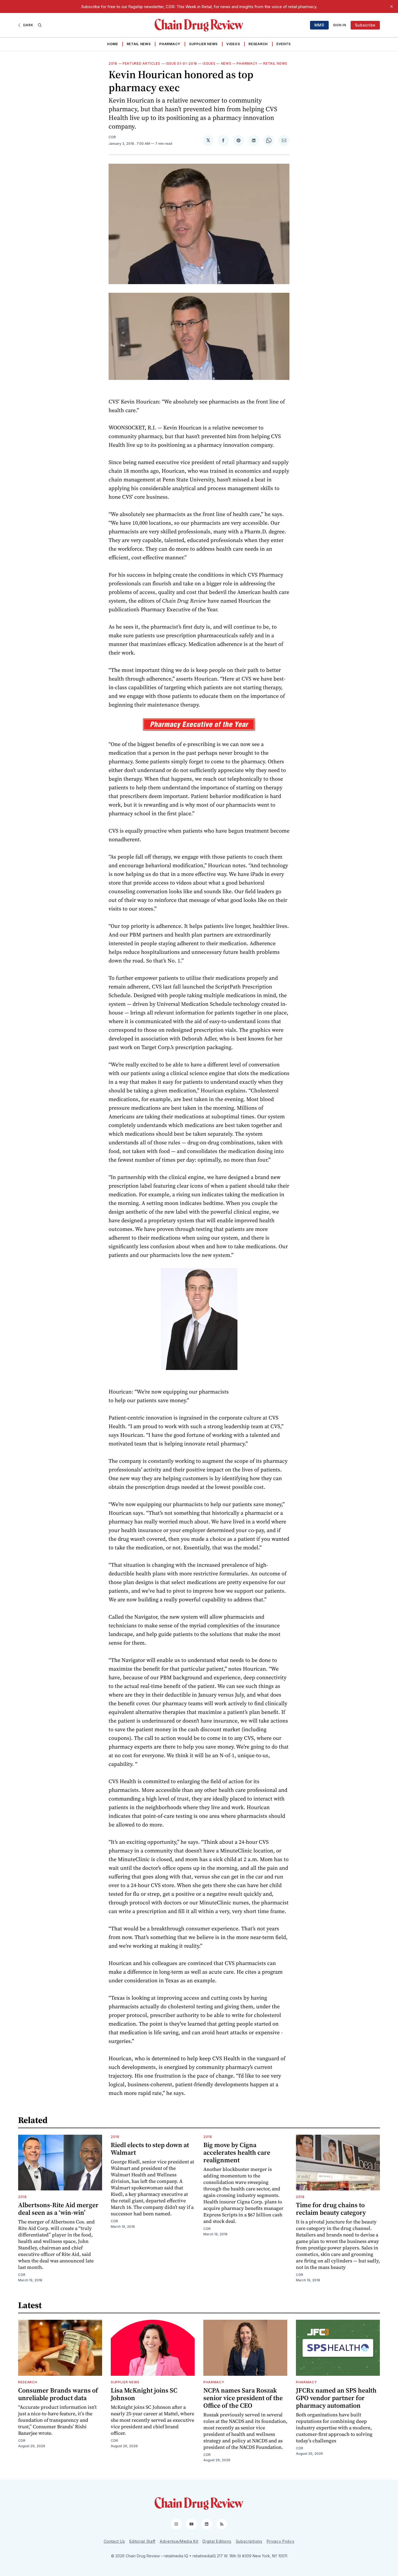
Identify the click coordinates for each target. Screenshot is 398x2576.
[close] (392, 6)
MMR (319, 25)
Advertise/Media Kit (179, 2541)
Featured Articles (141, 63)
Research (258, 44)
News (226, 63)
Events (284, 44)
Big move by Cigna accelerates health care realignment (237, 2152)
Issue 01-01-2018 (181, 63)
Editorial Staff (143, 2541)
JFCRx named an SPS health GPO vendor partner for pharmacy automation (336, 2398)
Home (113, 44)
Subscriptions (249, 2541)
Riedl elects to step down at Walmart (150, 2149)
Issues (209, 63)
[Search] (40, 25)
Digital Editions (217, 2541)
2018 (113, 63)
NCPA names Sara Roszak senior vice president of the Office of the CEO (243, 2398)
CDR (112, 137)
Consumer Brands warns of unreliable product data (58, 2394)
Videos (233, 44)
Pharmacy (170, 44)
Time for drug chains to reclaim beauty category (331, 2209)
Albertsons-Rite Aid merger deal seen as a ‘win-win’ (58, 2209)
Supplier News (203, 44)
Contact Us (114, 2541)
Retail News (139, 44)
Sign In (340, 25)
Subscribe (365, 25)
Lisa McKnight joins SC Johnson (144, 2394)
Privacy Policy (281, 2541)
